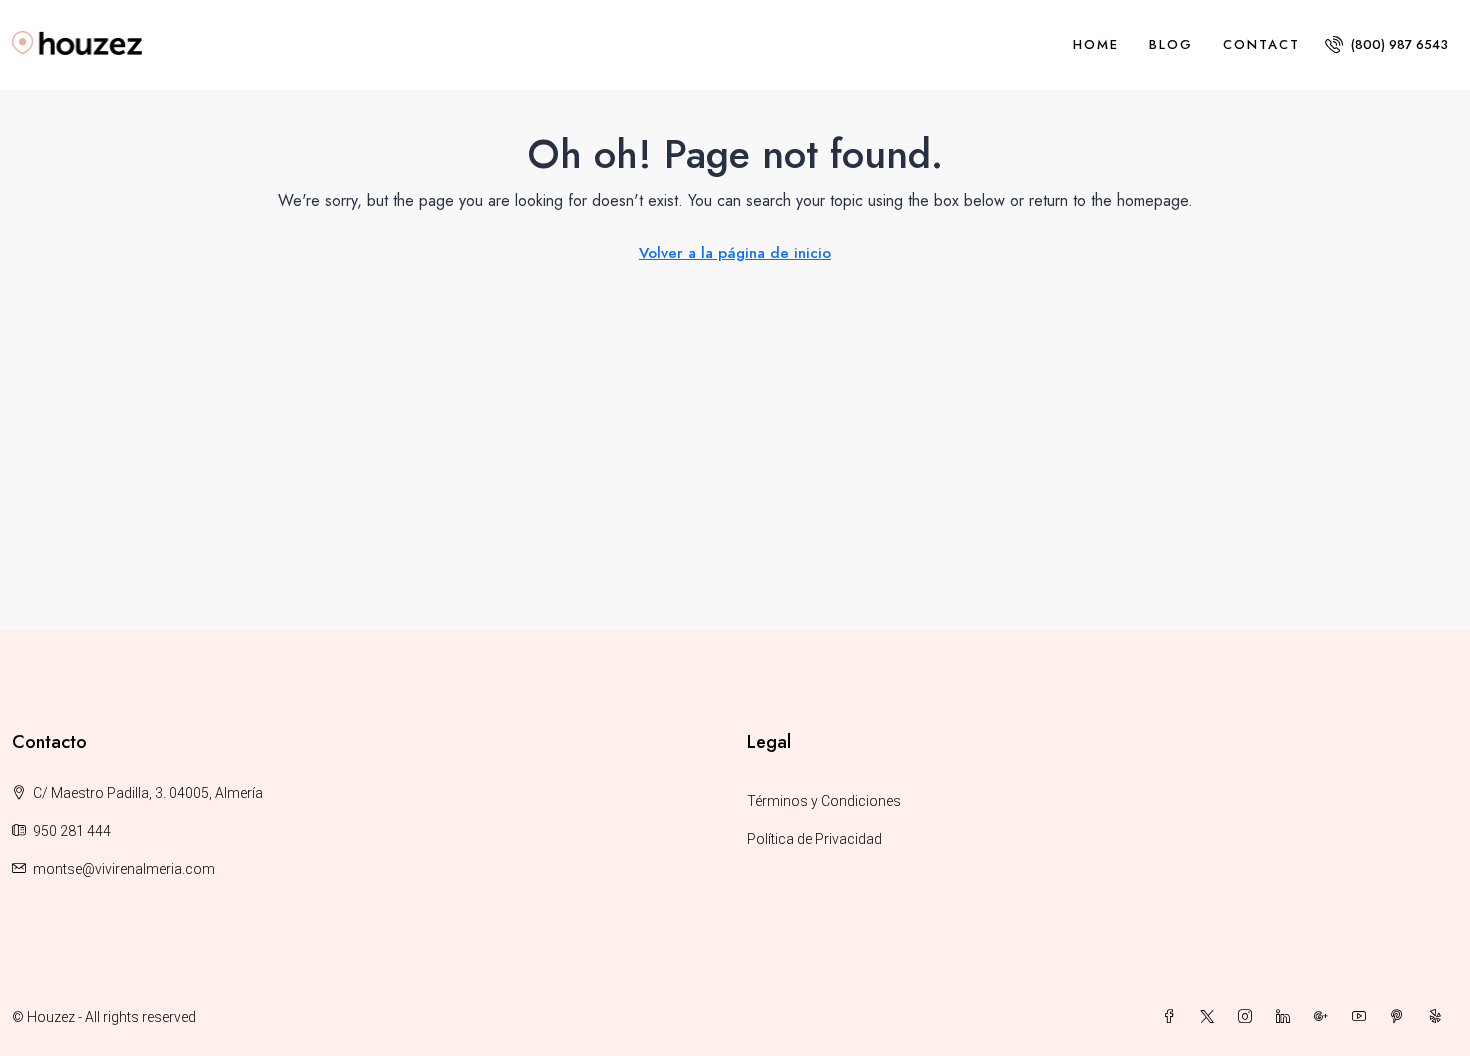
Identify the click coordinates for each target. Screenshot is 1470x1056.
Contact (1261, 44)
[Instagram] (1249, 1017)
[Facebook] (1173, 1017)
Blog (1171, 44)
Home (1096, 44)
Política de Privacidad (814, 839)
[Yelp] (1439, 1017)
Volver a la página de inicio (735, 253)
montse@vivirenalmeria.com (124, 869)
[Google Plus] (1325, 1017)
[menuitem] (1386, 44)
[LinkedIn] (1287, 1017)
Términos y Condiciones (824, 801)
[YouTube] (1363, 1017)
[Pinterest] (1401, 1017)
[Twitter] (1211, 1017)
